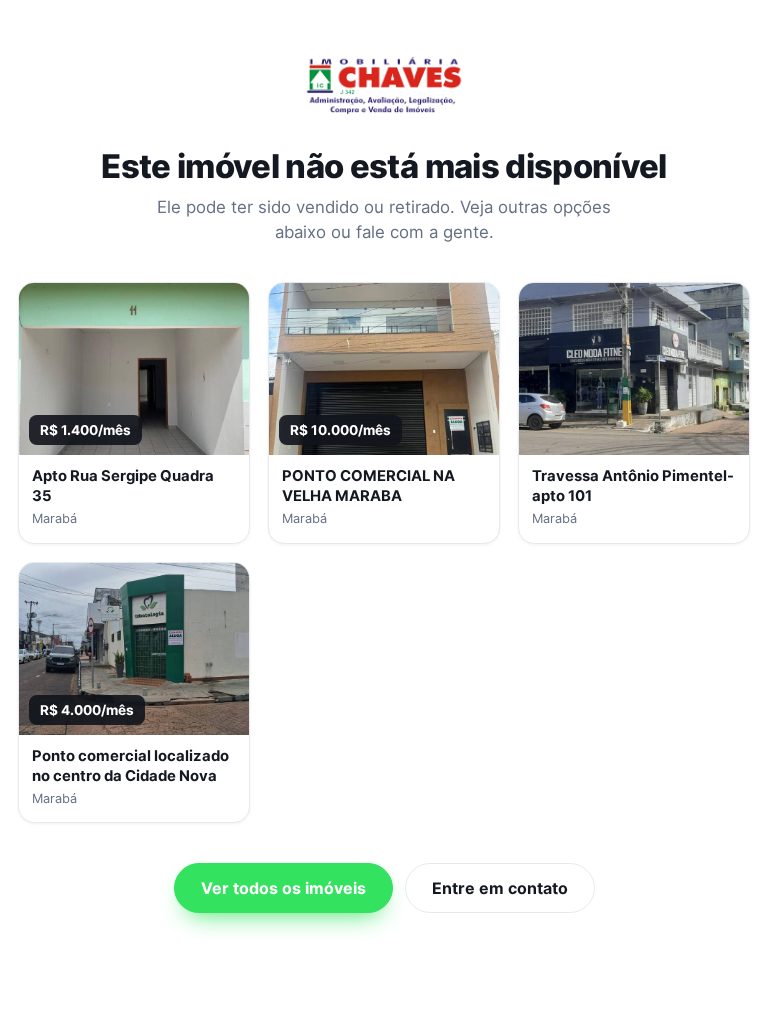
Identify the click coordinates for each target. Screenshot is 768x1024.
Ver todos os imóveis (283, 888)
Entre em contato (500, 888)
